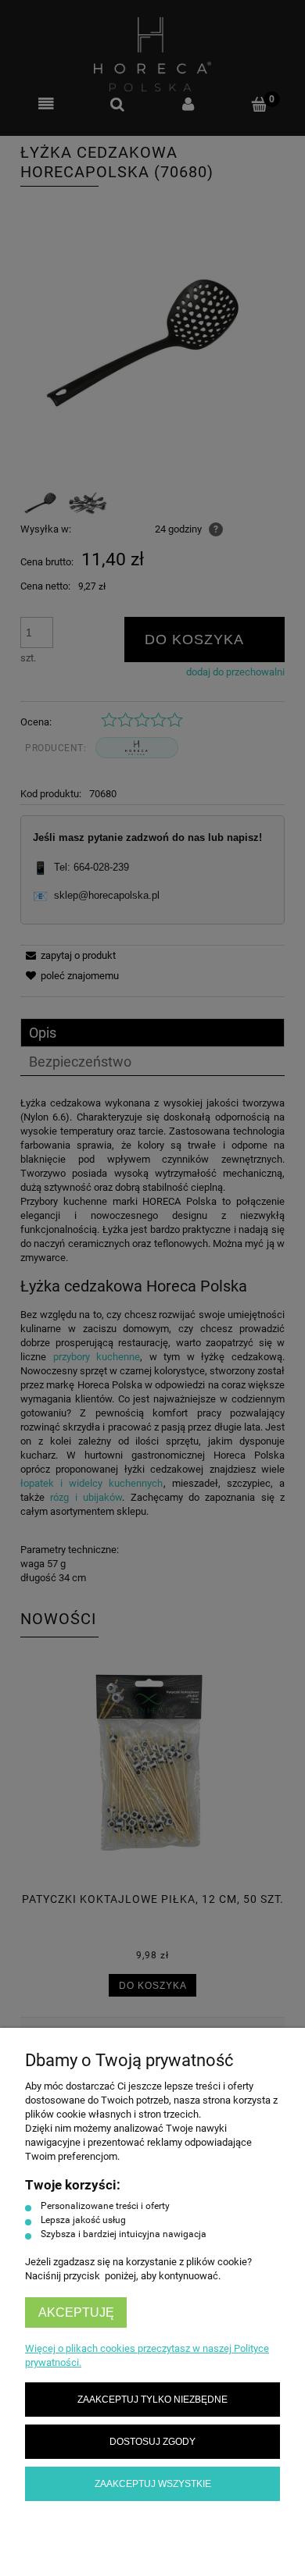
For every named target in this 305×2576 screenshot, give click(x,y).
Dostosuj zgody (152, 2441)
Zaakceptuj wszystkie (153, 2483)
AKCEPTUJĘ (76, 2312)
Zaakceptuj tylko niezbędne (152, 2399)
